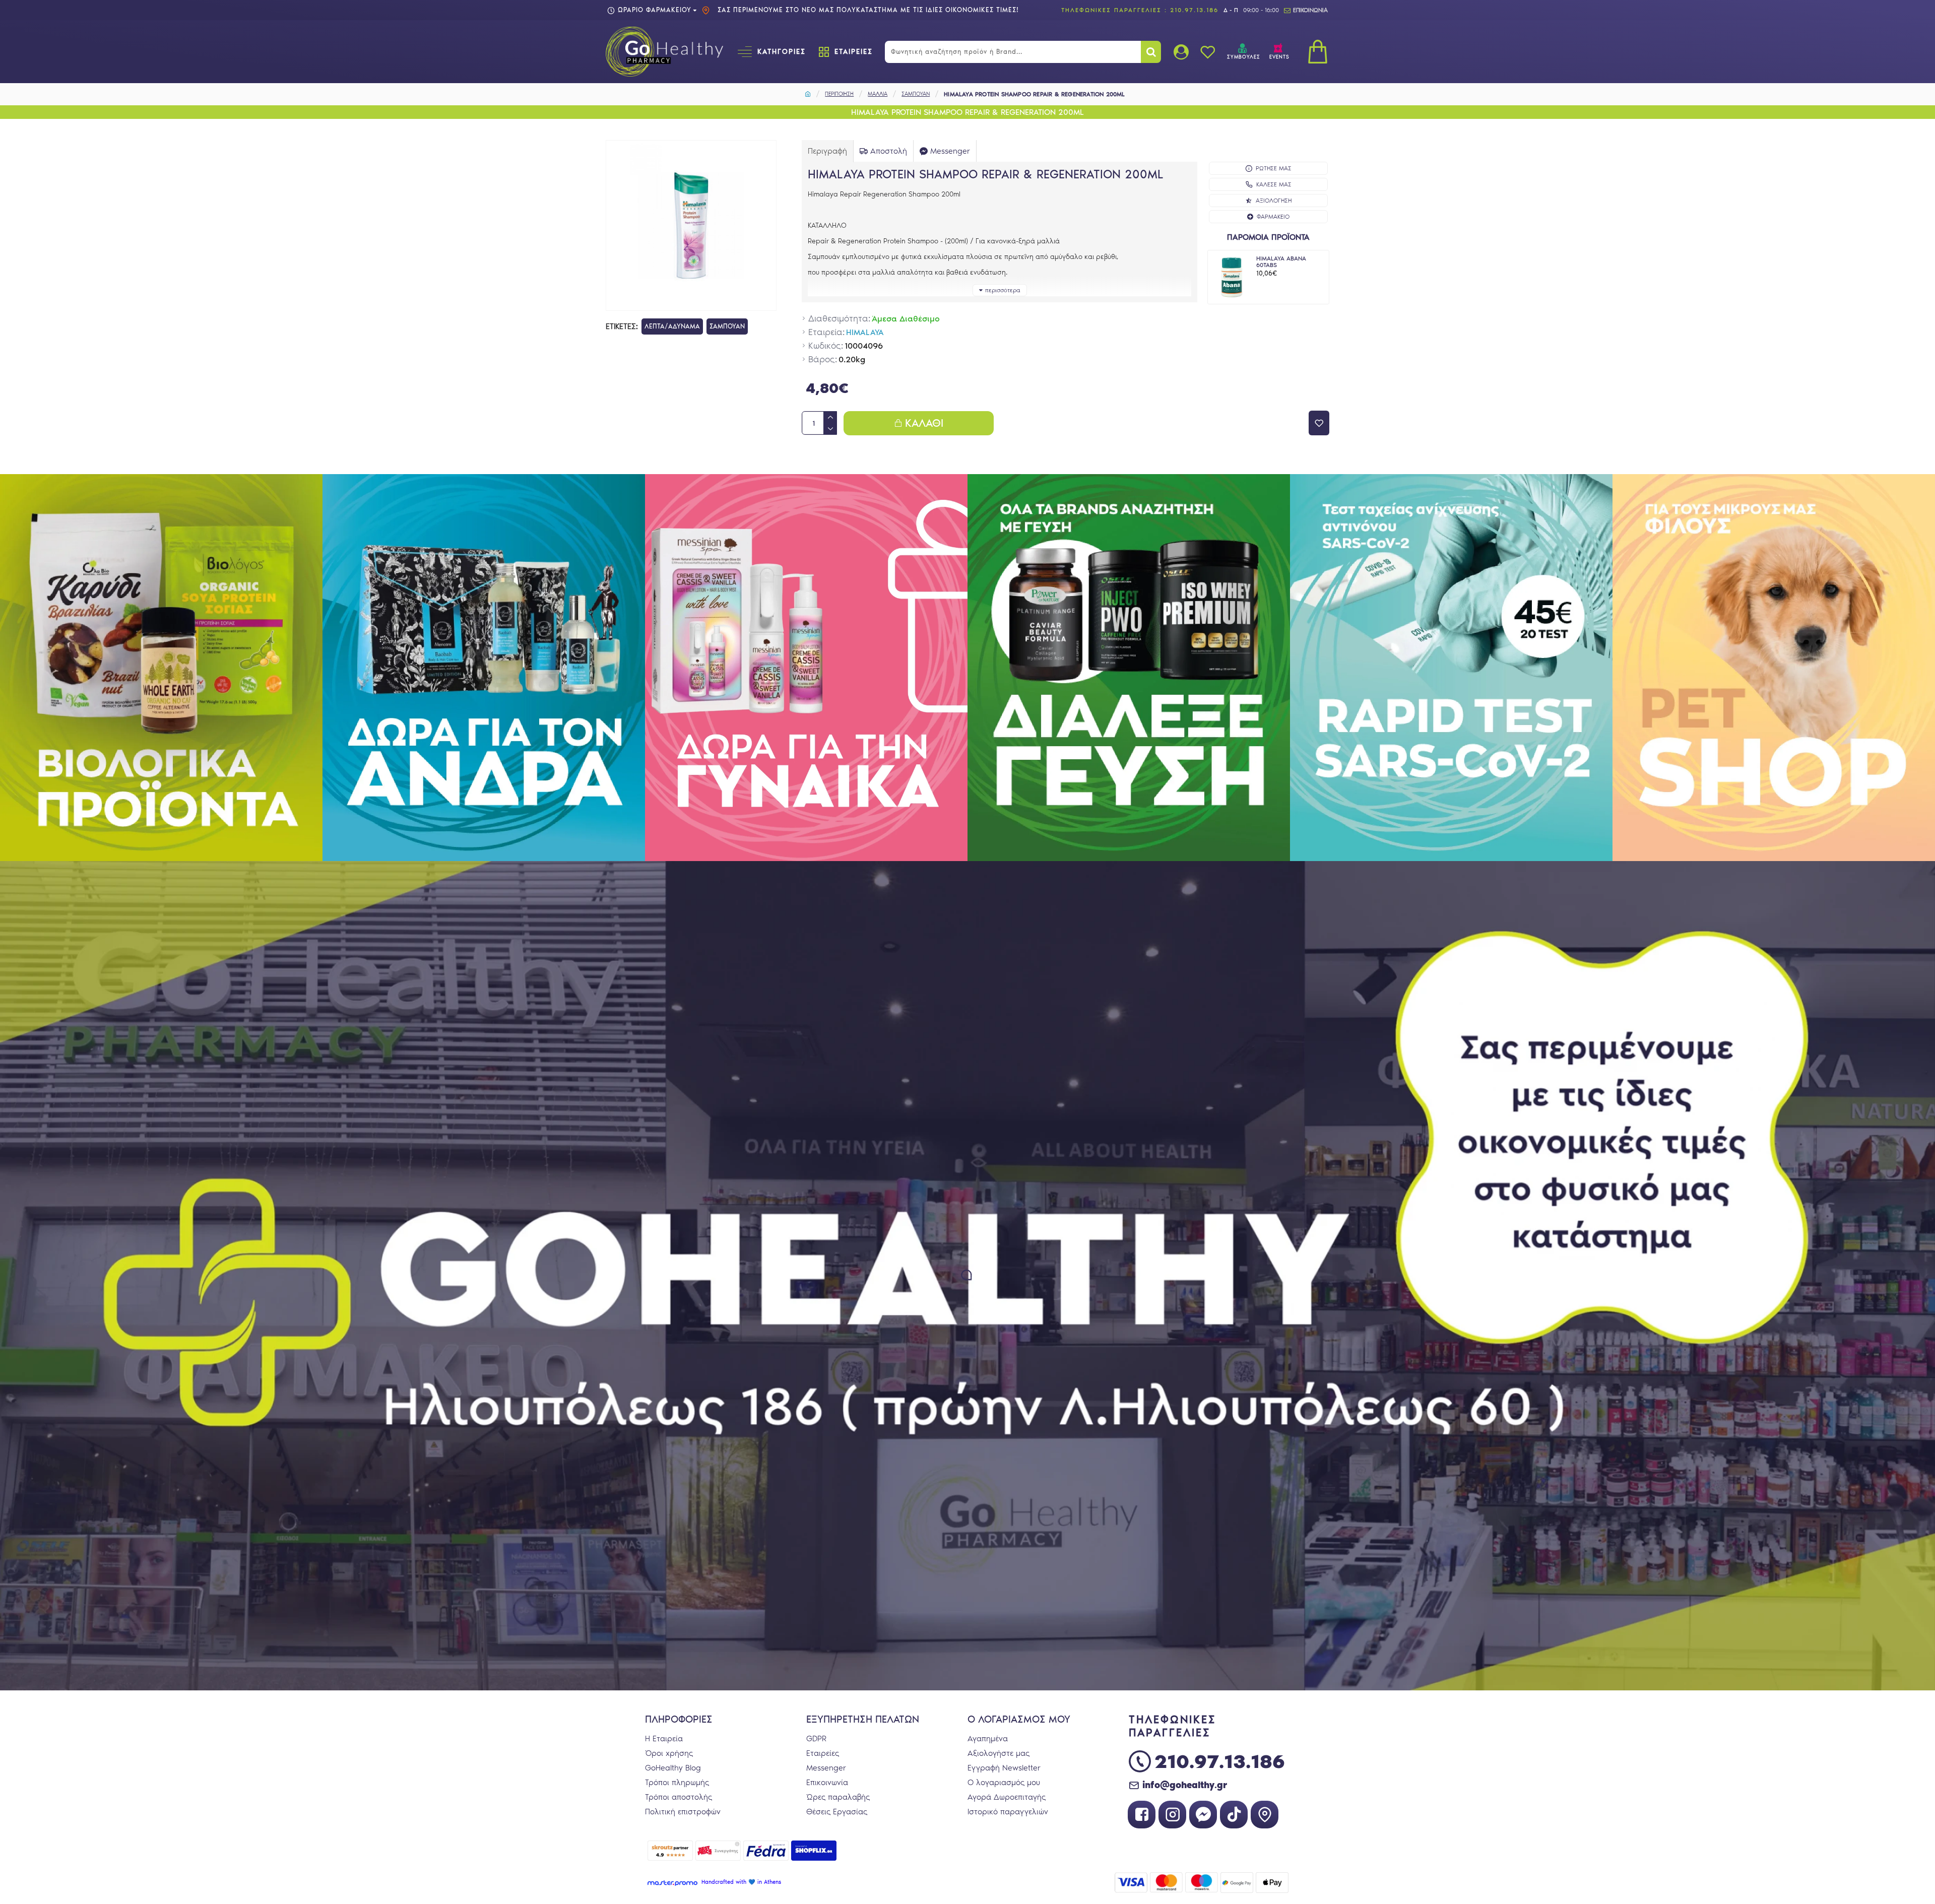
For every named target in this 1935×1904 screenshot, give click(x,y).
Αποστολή (889, 151)
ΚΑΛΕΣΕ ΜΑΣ (1274, 184)
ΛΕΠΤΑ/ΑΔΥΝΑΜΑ (672, 326)
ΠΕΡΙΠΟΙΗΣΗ (839, 94)
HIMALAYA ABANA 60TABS (1281, 262)
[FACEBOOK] (1142, 1815)
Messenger (950, 151)
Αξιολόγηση (1274, 201)
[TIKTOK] (1234, 1815)
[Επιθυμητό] (1319, 423)
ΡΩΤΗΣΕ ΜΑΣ (1274, 168)
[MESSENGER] (1203, 1815)
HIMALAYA (865, 332)
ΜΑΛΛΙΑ (878, 94)
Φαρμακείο (1273, 217)
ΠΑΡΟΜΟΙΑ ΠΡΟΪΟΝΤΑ (1268, 237)
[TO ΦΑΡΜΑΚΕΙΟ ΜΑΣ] (1265, 1815)
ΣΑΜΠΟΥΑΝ (916, 94)
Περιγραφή (827, 151)
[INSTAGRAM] (1172, 1815)
